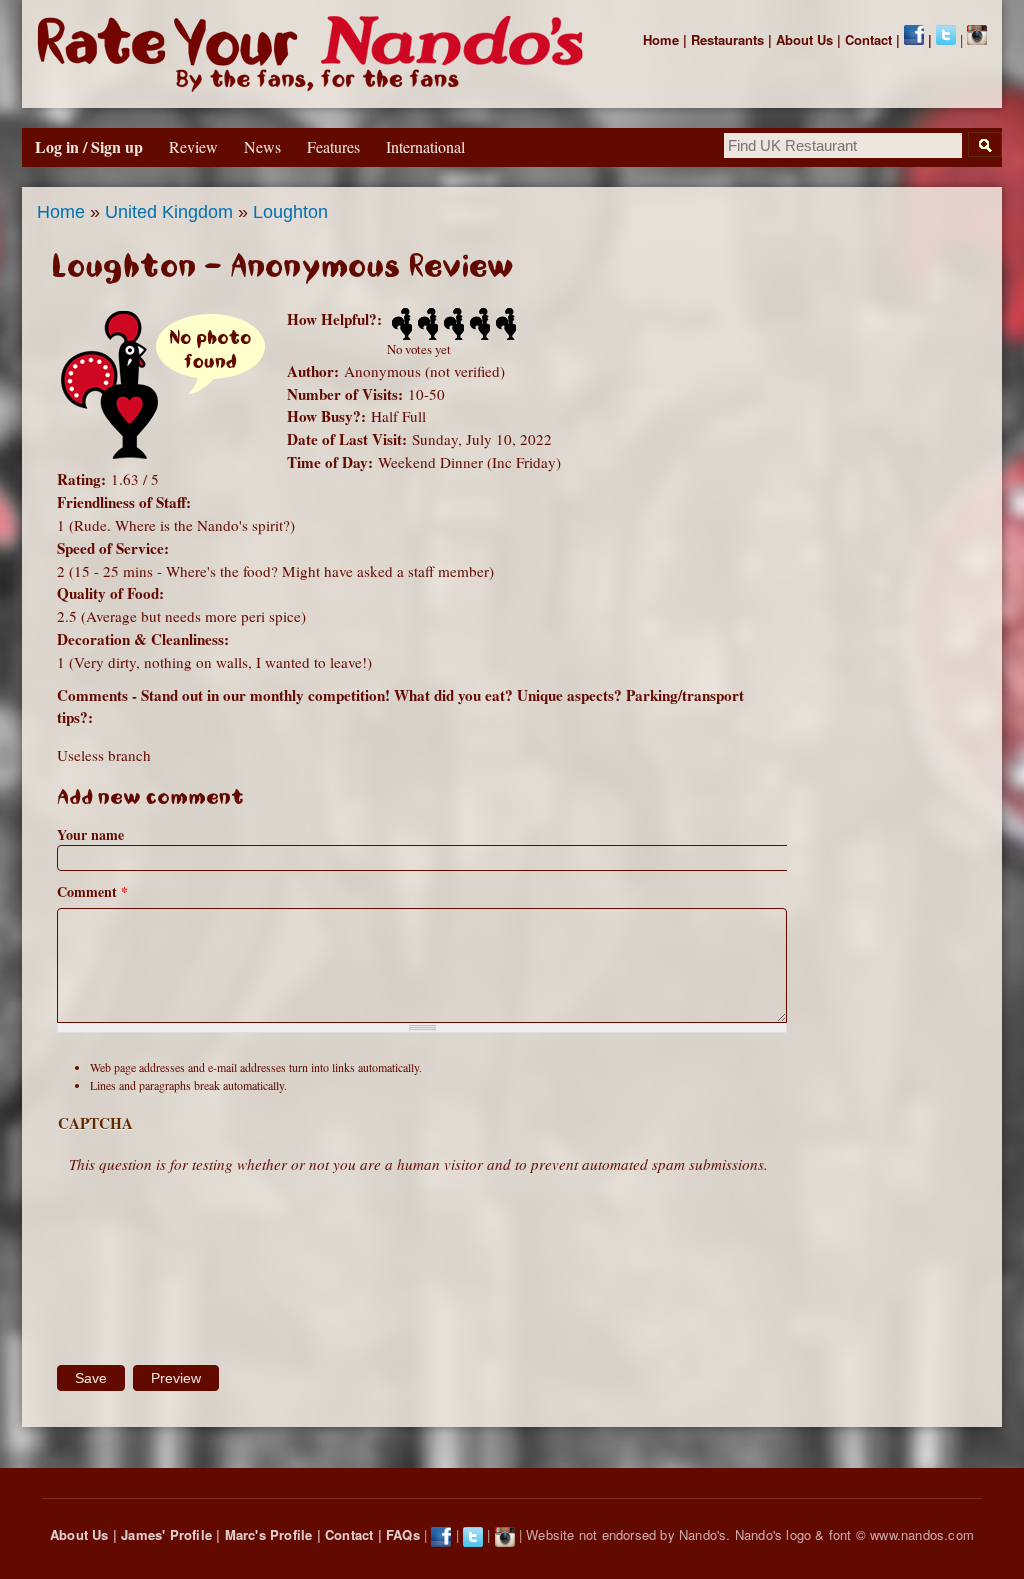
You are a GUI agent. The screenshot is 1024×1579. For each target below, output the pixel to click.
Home (661, 39)
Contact (868, 39)
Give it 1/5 (400, 324)
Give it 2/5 (426, 324)
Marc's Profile (269, 1534)
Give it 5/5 (504, 324)
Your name (90, 834)
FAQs (403, 1534)
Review (193, 146)
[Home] (314, 54)
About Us (804, 39)
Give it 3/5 (452, 324)
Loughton (290, 212)
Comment (92, 891)
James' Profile (166, 1534)
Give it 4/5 (478, 324)
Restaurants (727, 39)
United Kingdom (169, 212)
